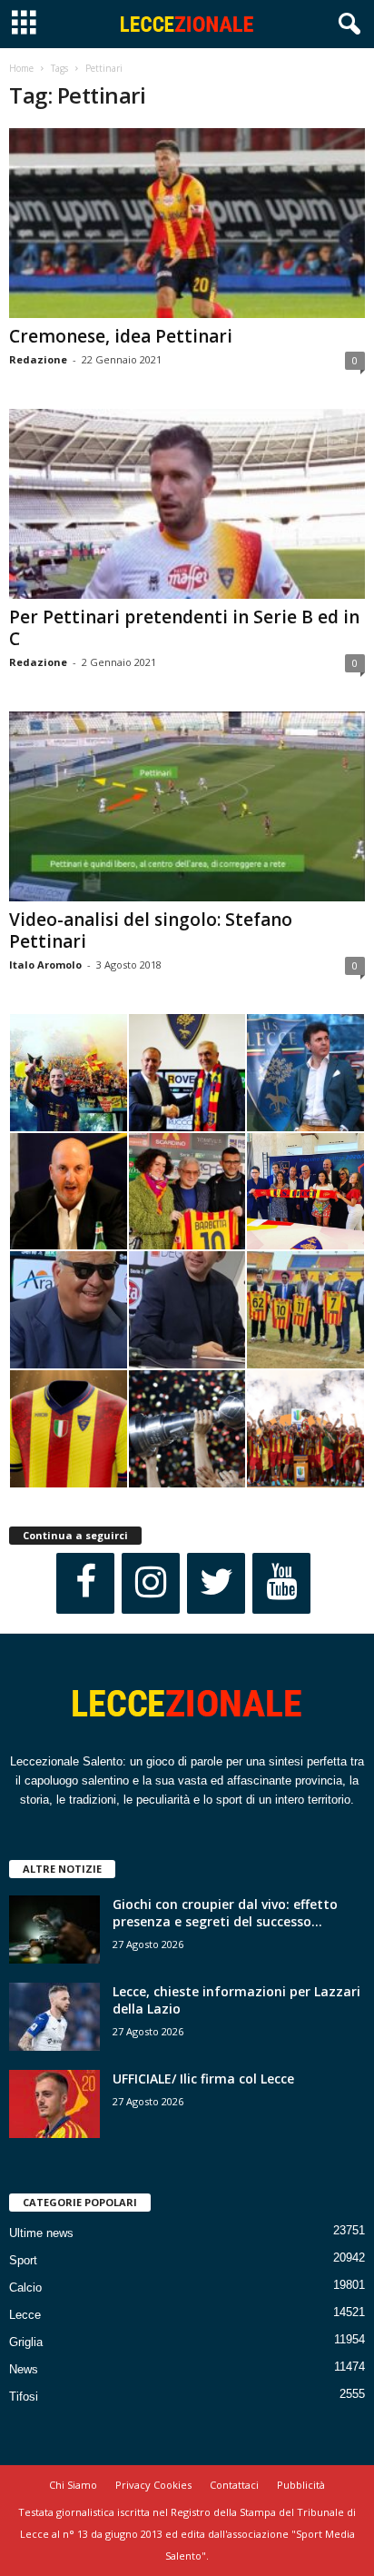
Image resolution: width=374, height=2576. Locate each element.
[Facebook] (85, 1583)
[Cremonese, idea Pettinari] (187, 223)
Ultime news (41, 2233)
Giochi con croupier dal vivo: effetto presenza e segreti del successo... (225, 1913)
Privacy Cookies (153, 2485)
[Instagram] (151, 1583)
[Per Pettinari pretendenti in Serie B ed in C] (187, 504)
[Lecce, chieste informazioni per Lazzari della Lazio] (54, 2017)
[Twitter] (216, 1583)
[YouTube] (281, 1583)
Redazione (38, 359)
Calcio (25, 2288)
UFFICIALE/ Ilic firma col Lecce (203, 2079)
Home (21, 68)
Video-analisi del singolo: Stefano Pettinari (151, 930)
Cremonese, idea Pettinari (121, 336)
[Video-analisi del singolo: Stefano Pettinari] (187, 806)
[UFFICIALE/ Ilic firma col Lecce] (54, 2104)
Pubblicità (301, 2485)
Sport (23, 2260)
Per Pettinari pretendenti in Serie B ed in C (184, 628)
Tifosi (24, 2397)
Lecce (25, 2315)
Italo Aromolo (45, 965)
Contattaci (234, 2485)
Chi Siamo (73, 2485)
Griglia (26, 2342)
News (24, 2369)
